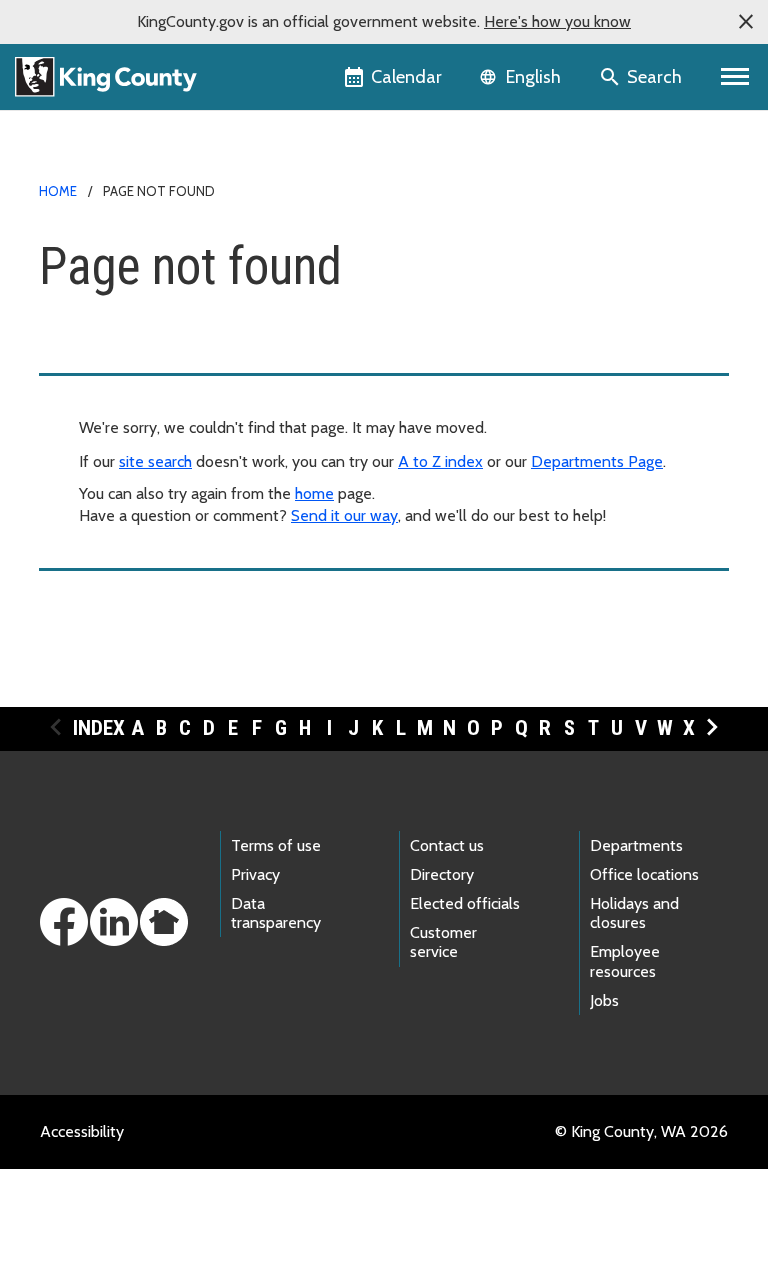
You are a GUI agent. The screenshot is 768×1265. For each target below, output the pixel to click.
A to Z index (440, 461)
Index (99, 728)
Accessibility (82, 1131)
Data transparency (276, 913)
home (314, 493)
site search (155, 461)
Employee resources (625, 961)
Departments (636, 845)
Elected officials (465, 903)
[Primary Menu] (735, 77)
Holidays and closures (634, 913)
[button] (746, 22)
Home (58, 191)
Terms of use (276, 845)
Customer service (443, 942)
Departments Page (597, 461)
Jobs (604, 1000)
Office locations (644, 874)
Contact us (447, 845)
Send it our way (344, 515)
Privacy (255, 874)
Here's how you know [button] (557, 21)
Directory (442, 874)
